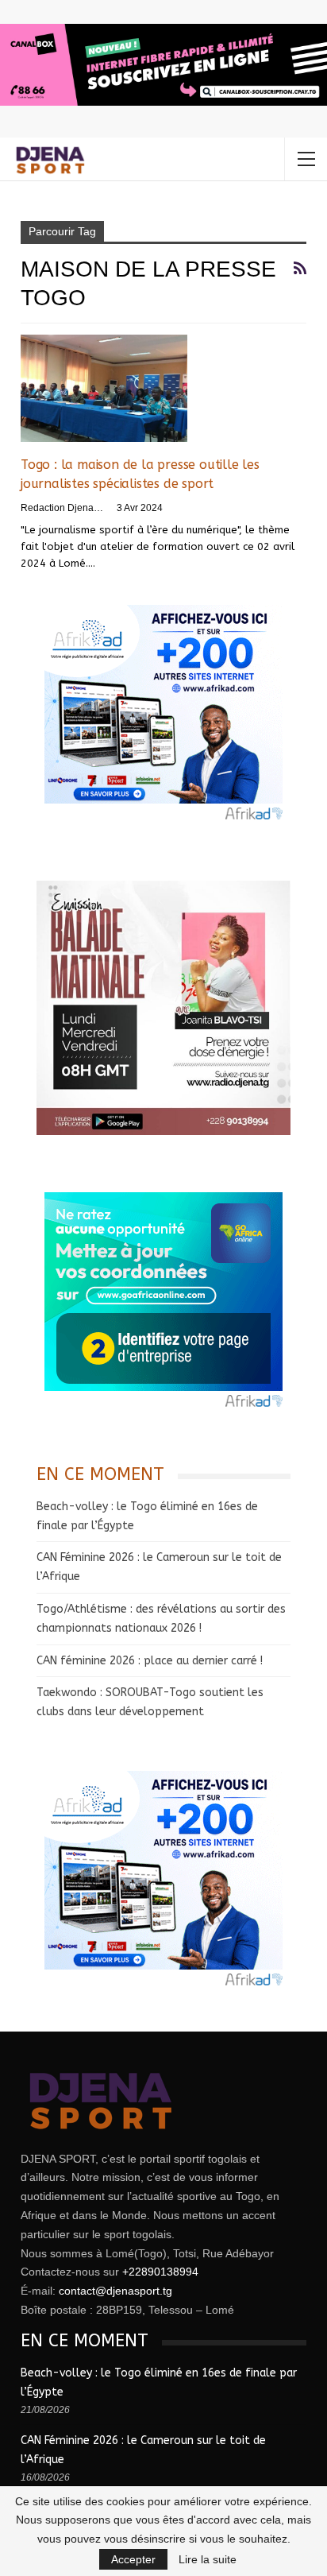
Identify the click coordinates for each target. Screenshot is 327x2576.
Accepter (133, 2559)
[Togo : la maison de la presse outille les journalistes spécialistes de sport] (104, 388)
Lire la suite (208, 2559)
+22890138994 (160, 2272)
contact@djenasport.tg (115, 2291)
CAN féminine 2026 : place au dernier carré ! (150, 1661)
